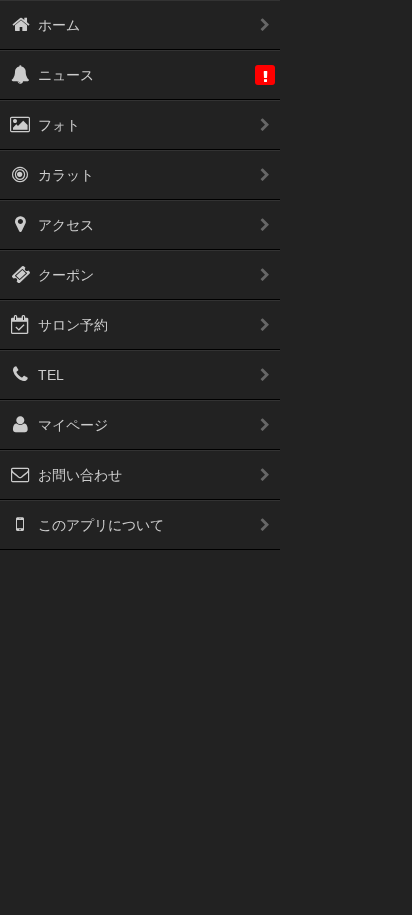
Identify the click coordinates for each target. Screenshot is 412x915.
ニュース (66, 75)
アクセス (66, 225)
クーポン (66, 275)
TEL (51, 375)
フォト (59, 125)
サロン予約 (73, 325)
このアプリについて (101, 525)
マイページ (73, 425)
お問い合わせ (80, 475)
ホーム (59, 25)
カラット (66, 175)
